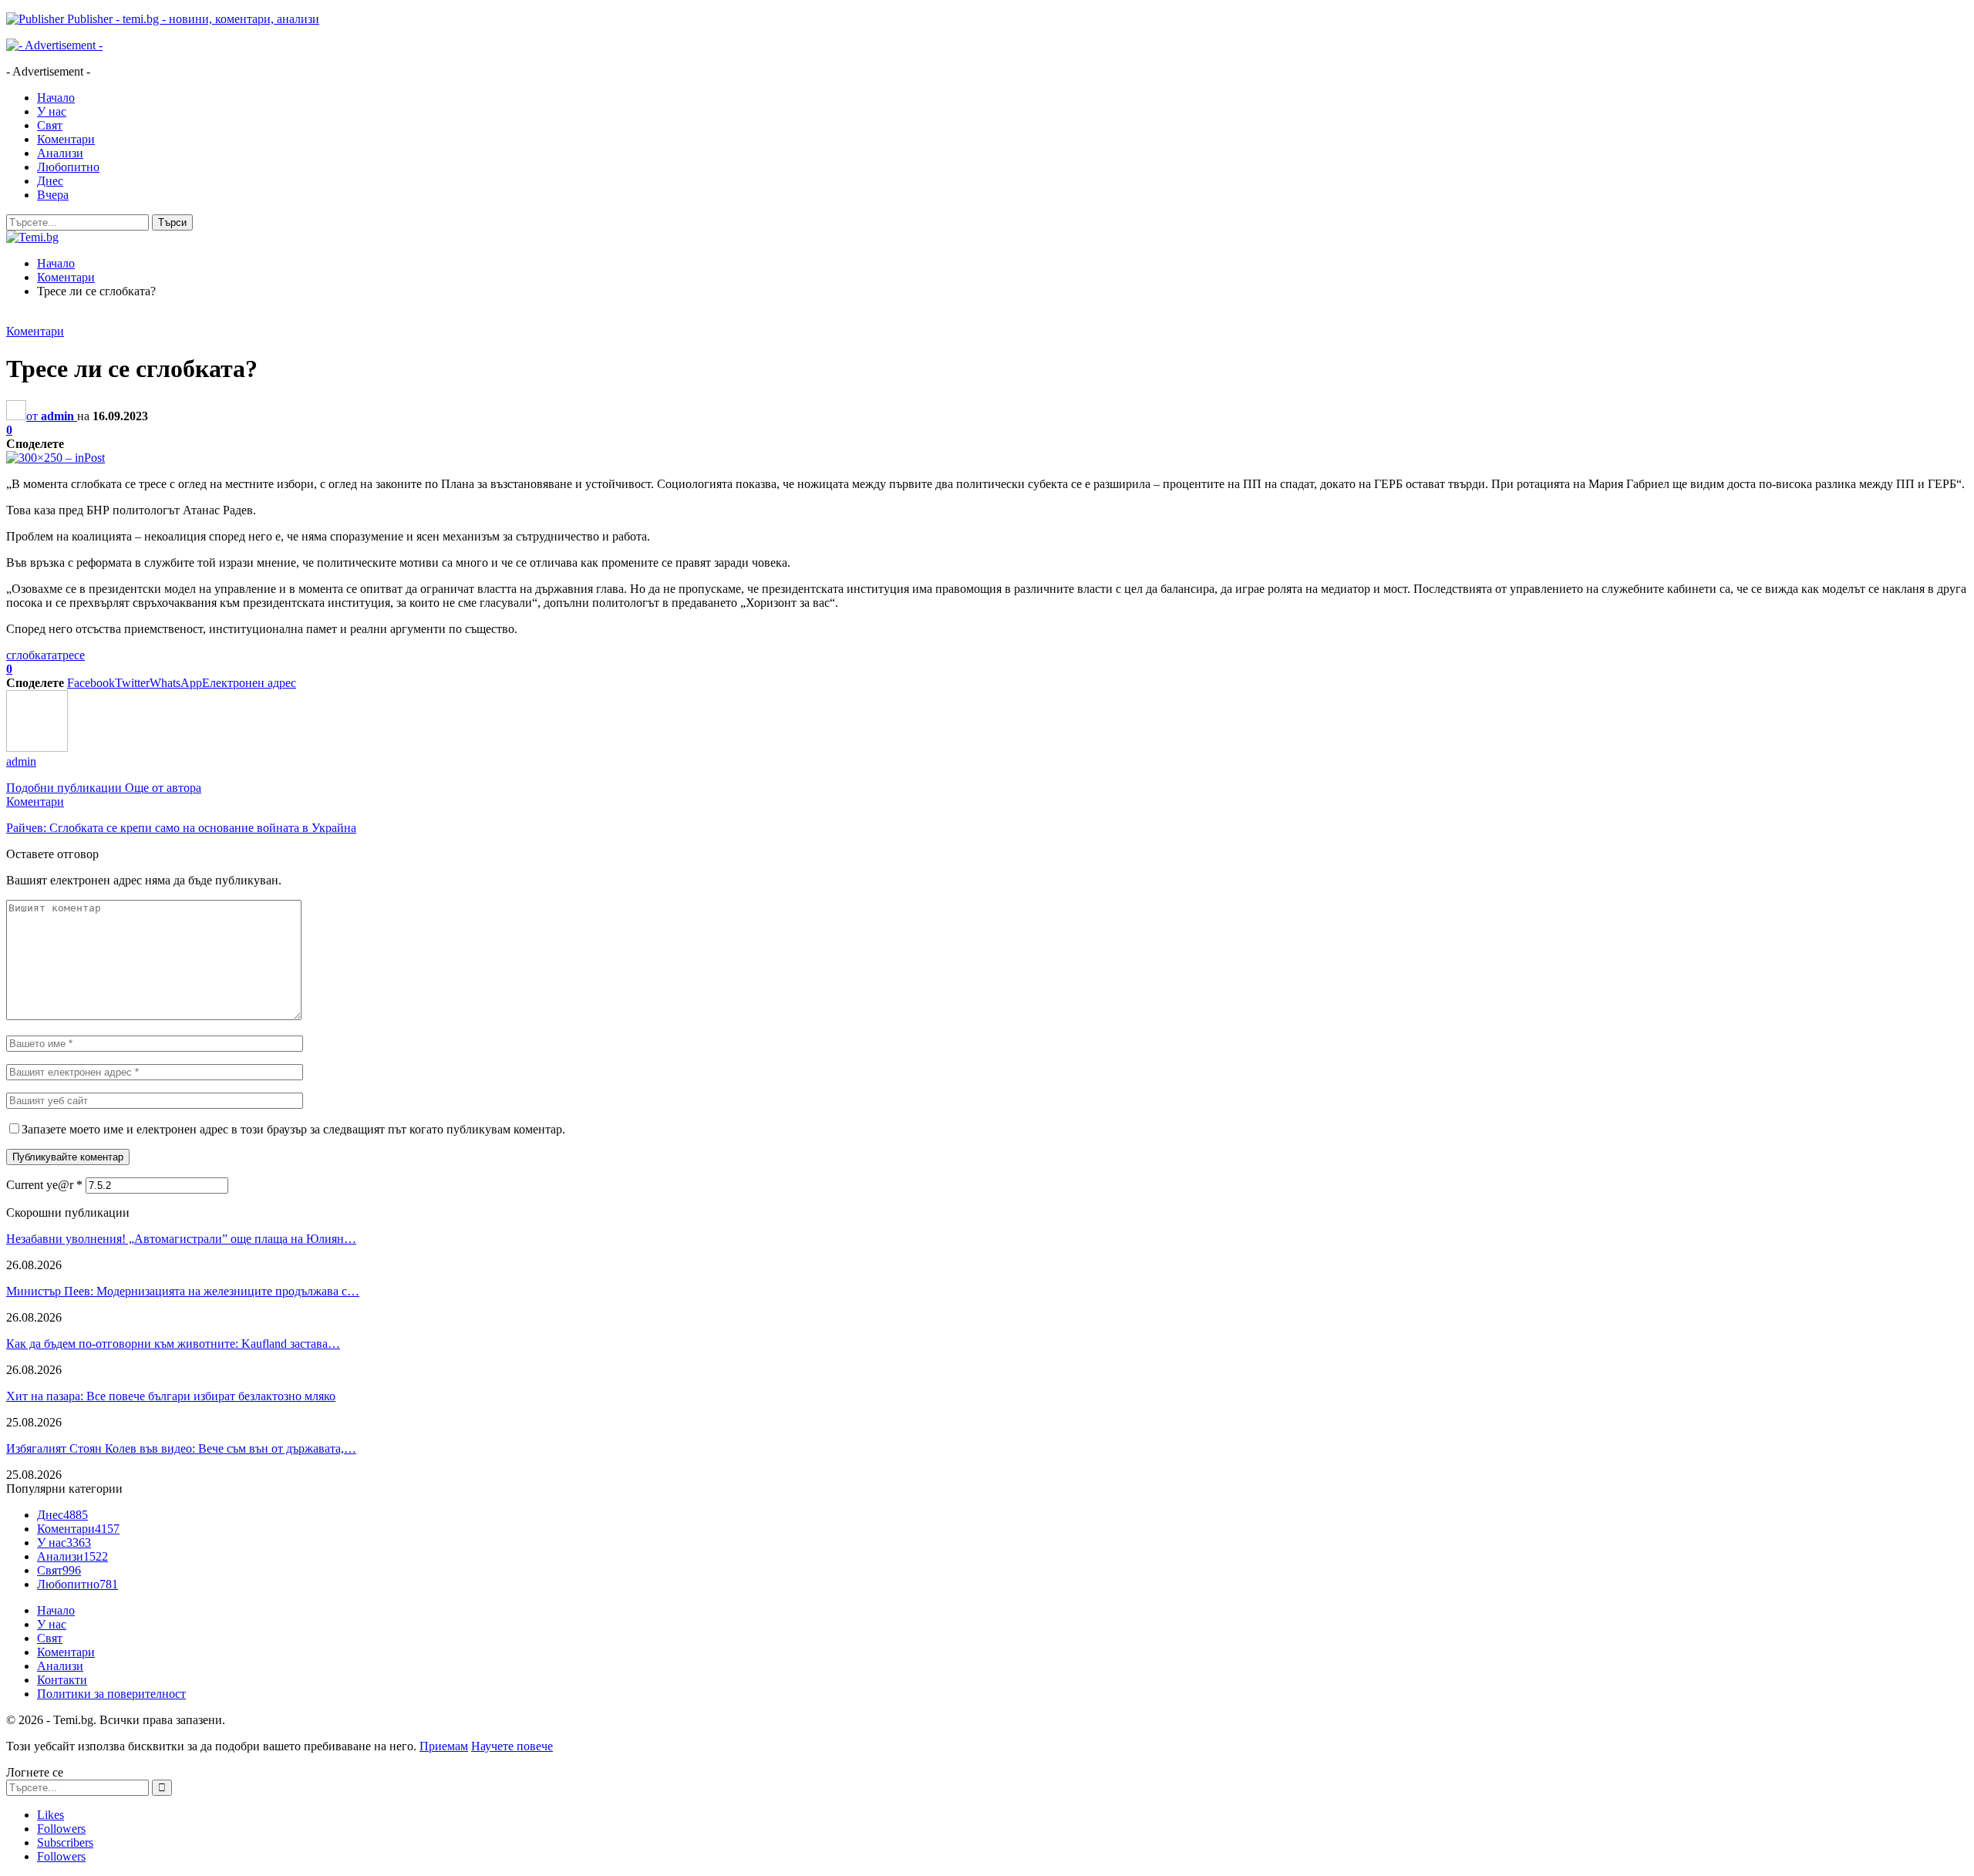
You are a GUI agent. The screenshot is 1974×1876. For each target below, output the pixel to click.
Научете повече (512, 1746)
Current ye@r (44, 1185)
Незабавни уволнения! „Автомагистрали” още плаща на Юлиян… (181, 1239)
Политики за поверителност (111, 1694)
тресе (71, 655)
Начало (56, 98)
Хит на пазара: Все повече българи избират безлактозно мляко (171, 1396)
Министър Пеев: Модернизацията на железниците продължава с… (183, 1291)
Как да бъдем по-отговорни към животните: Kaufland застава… (173, 1344)
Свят (50, 125)
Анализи (60, 153)
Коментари (66, 139)
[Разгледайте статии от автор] (37, 748)
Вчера (53, 195)
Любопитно (68, 167)
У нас (52, 111)
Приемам (444, 1746)
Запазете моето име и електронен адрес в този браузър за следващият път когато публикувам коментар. (293, 1129)
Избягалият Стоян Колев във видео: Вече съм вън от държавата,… (181, 1448)
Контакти (62, 1680)
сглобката (32, 655)
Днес (50, 181)
